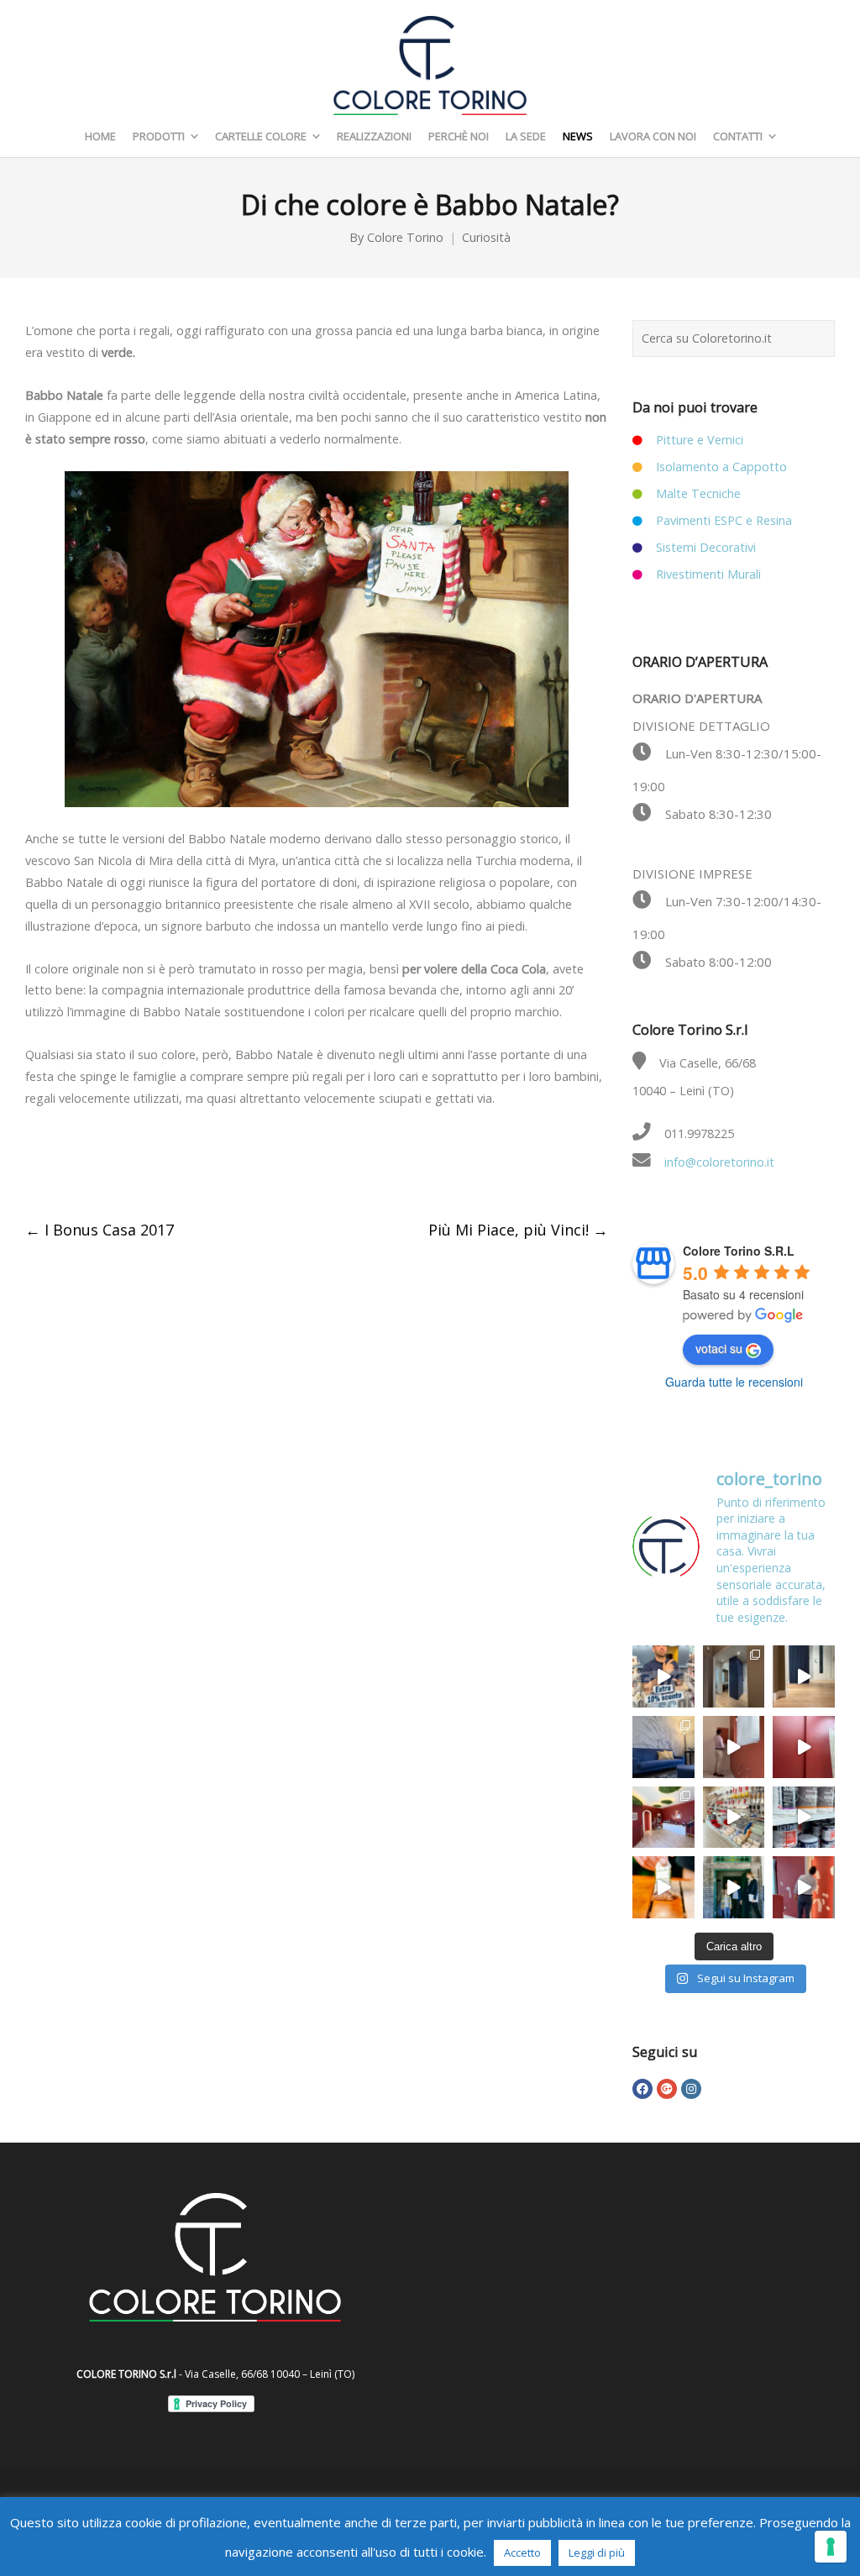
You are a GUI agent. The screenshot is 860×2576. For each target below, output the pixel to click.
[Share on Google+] (105, 1165)
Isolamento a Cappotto (721, 467)
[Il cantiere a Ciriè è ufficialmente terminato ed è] (804, 1676)
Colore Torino (405, 237)
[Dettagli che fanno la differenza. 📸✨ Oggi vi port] (663, 1818)
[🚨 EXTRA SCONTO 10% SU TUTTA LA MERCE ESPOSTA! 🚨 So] (663, 1676)
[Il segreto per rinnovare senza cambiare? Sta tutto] (804, 1818)
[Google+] (667, 2089)
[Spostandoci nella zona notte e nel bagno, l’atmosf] (734, 1676)
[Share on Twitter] (70, 1165)
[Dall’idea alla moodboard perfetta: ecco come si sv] (734, 1747)
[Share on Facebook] (34, 1165)
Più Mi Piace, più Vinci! (518, 1230)
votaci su (719, 1348)
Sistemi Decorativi (706, 547)
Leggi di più (597, 2552)
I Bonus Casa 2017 (100, 1230)
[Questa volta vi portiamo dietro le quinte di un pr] (804, 1887)
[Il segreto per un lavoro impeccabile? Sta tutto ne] (734, 1818)
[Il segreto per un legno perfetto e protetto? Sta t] (663, 1887)
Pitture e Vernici (700, 440)
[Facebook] (642, 2089)
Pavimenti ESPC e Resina (724, 520)
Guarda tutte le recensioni (734, 1382)
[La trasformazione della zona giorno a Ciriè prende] (663, 1747)
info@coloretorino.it (719, 1162)
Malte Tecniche (698, 493)
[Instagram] (691, 2089)
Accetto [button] (522, 2552)
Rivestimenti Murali (708, 574)
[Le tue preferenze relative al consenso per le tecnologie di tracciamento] (831, 2547)
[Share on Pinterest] (176, 1165)
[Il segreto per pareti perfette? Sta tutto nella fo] (734, 1887)
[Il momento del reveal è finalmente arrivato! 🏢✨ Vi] (804, 1747)
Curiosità (486, 237)
